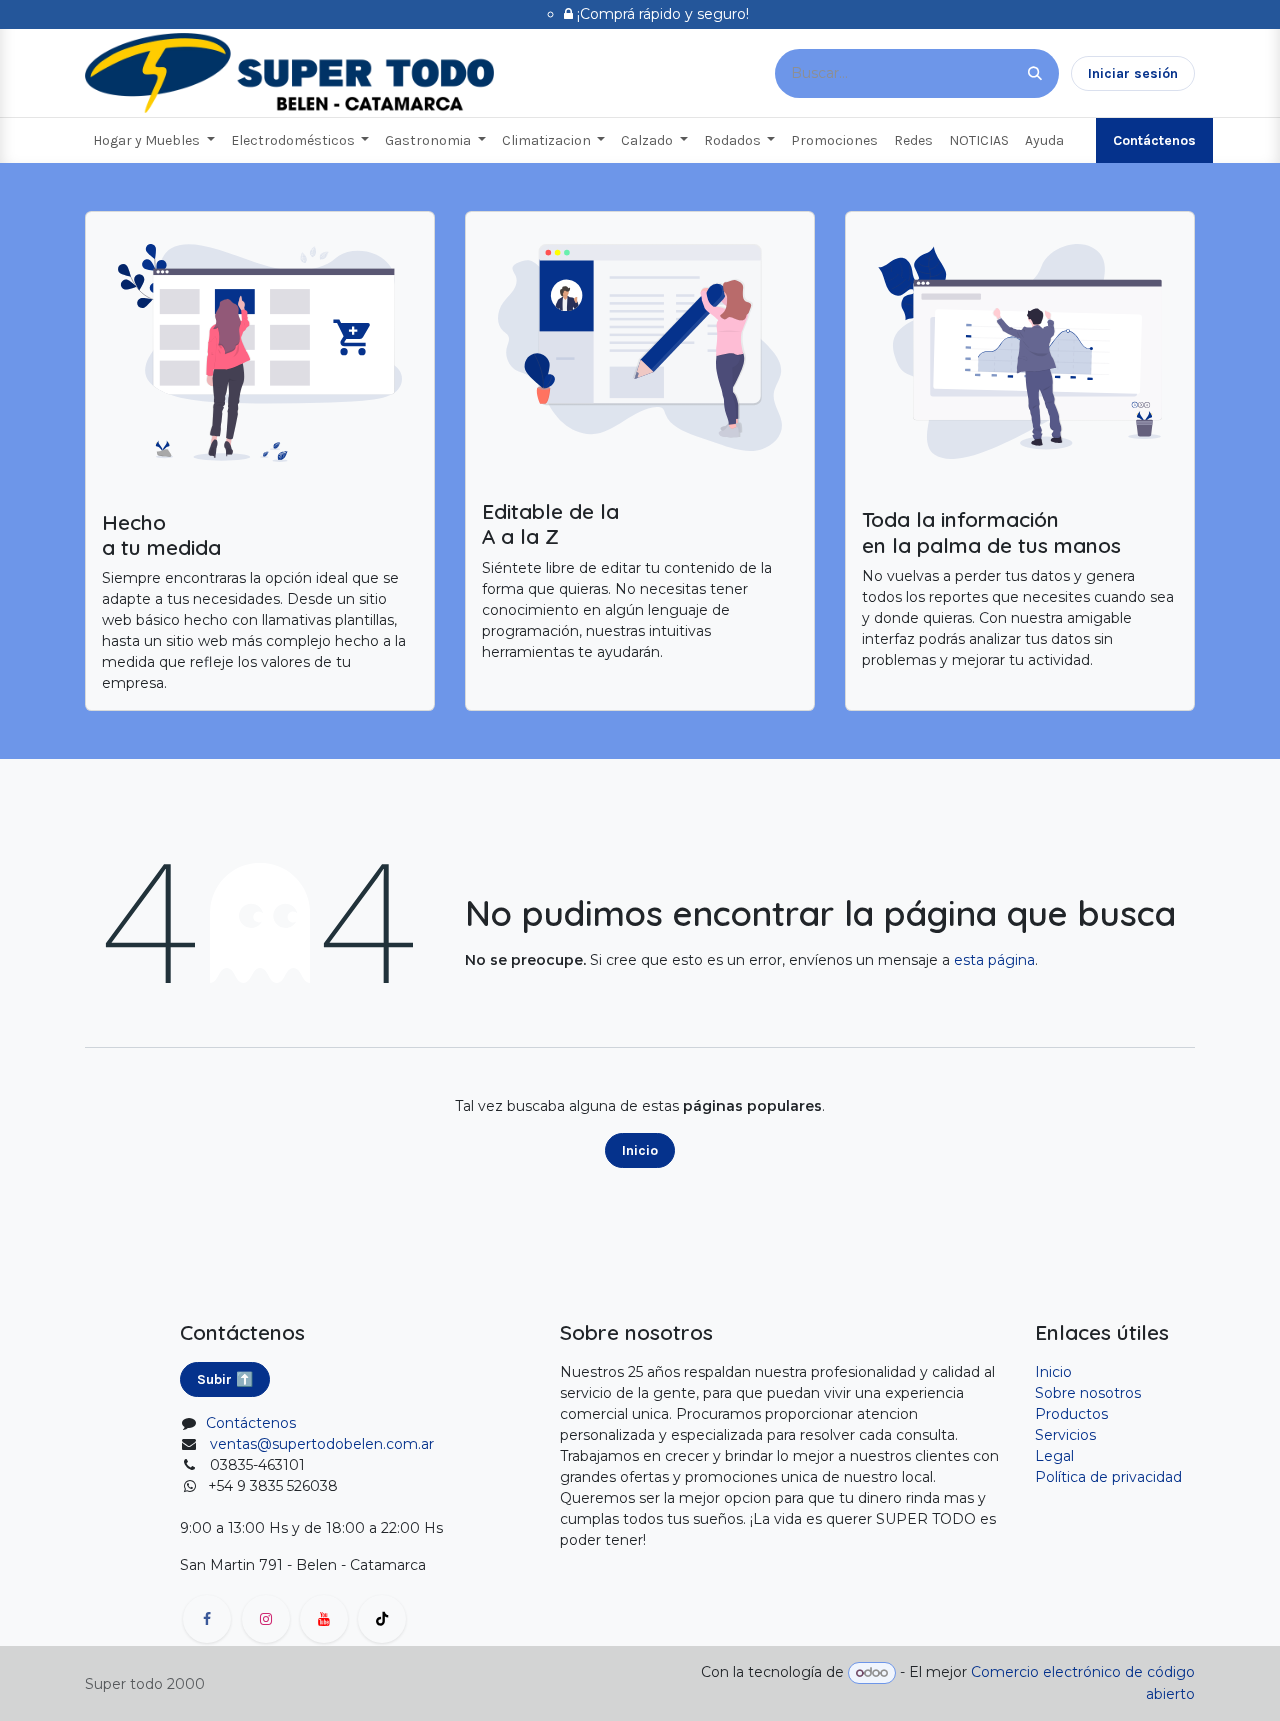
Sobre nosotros (1088, 1393)
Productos (1071, 1414)
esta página (994, 960)
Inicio (640, 1150)
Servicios (1065, 1435)
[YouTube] (324, 1619)
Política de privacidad (1108, 1477)
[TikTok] (382, 1619)
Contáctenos (1154, 140)
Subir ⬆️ (225, 1379)
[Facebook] (207, 1619)
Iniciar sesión (1133, 73)
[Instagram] (266, 1619)
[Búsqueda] (1035, 73)
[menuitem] (154, 140)
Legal (1054, 1456)
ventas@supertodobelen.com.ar (322, 1444)
